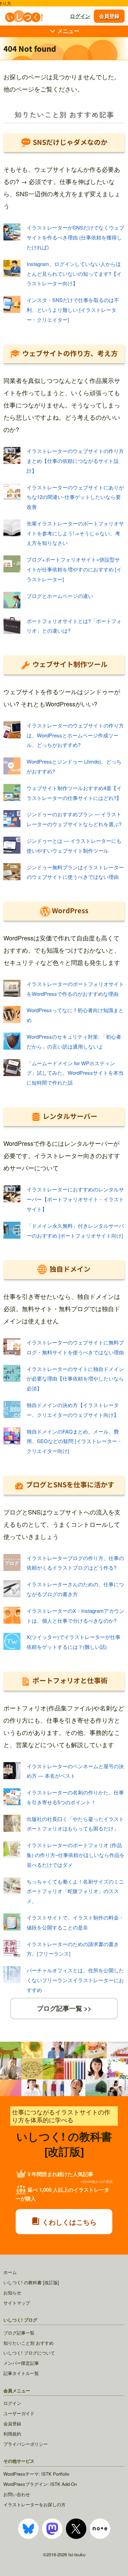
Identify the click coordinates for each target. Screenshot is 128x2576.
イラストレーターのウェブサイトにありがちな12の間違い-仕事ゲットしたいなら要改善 (75, 497)
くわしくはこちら (68, 2222)
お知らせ (12, 2293)
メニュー (68, 31)
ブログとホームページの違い (60, 596)
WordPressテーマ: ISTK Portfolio (36, 2474)
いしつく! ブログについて (29, 2353)
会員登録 (109, 16)
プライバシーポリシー (26, 2444)
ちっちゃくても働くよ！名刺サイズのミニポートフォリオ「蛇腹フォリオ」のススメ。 (75, 1891)
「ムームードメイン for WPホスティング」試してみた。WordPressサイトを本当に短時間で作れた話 (75, 1073)
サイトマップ (17, 2303)
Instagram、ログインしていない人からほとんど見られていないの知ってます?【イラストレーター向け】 (74, 274)
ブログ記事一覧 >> (64, 2008)
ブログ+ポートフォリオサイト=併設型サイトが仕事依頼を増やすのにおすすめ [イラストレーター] (74, 569)
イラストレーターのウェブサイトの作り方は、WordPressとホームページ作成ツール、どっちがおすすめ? (75, 735)
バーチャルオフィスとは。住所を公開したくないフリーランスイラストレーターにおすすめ (75, 1980)
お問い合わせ (17, 2494)
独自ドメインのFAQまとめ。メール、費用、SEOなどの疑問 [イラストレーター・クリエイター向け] (74, 1441)
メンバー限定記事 (21, 2363)
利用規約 (12, 2434)
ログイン (80, 16)
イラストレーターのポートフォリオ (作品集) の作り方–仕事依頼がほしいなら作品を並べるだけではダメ (76, 1855)
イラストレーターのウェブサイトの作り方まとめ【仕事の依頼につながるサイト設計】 (75, 461)
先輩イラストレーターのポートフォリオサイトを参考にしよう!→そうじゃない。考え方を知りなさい (75, 533)
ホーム (10, 2272)
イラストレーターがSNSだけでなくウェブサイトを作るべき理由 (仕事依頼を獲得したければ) (75, 237)
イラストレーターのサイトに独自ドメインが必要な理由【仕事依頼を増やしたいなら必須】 (75, 1379)
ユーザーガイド (19, 2413)
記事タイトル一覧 (21, 2373)
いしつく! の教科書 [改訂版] (31, 2282)
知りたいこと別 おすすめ (29, 2343)
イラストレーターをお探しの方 (34, 2504)
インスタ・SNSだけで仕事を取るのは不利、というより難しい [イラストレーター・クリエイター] (73, 310)
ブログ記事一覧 (19, 2333)
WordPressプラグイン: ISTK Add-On (40, 2484)
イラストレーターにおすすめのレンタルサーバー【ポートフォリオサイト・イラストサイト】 (75, 1199)
